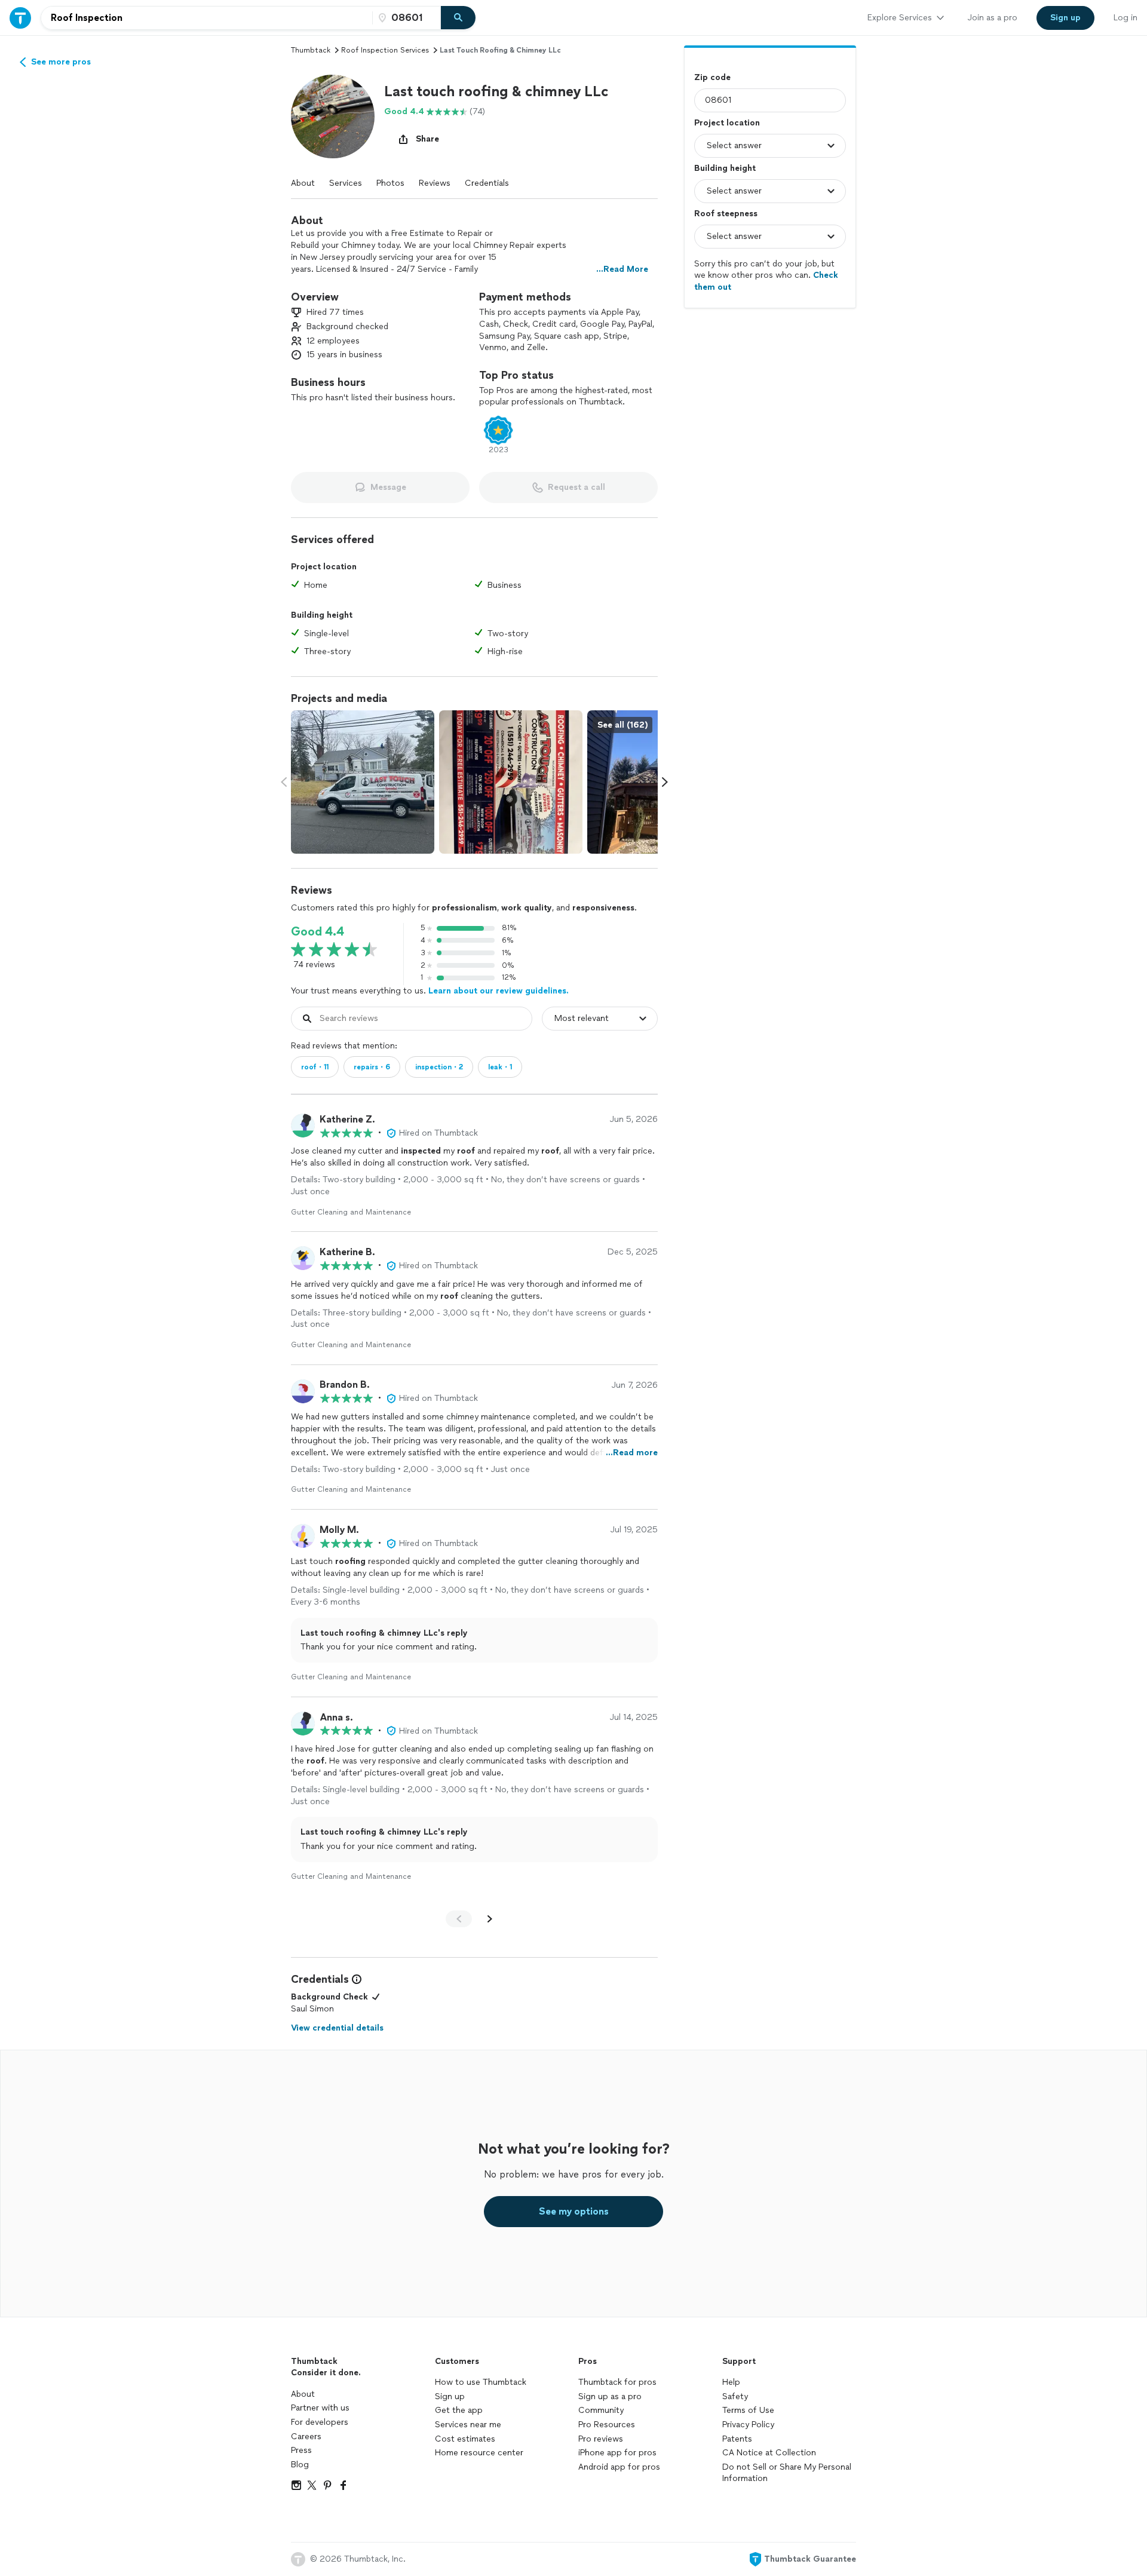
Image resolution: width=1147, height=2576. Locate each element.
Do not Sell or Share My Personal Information (787, 2473)
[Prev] (459, 1919)
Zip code (712, 77)
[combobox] (207, 18)
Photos (390, 183)
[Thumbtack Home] (20, 18)
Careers (306, 2437)
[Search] (458, 18)
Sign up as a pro (610, 2396)
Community (601, 2410)
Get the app (459, 2410)
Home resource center (479, 2453)
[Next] (490, 1919)
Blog (300, 2465)
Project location (727, 123)
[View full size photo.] (363, 782)
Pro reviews (601, 2439)
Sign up (450, 2396)
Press (301, 2450)
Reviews (435, 183)
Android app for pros (619, 2467)
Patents (737, 2439)
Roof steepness (726, 214)
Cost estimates (465, 2439)
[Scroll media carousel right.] (665, 782)
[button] (333, 116)
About (303, 183)
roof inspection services (385, 50)
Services (346, 183)
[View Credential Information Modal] (355, 1979)
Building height (725, 168)
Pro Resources (607, 2425)
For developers (320, 2422)
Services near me (468, 2425)
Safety (735, 2396)
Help (731, 2382)
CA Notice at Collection (769, 2453)
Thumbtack (311, 50)
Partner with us (320, 2408)
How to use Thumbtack (481, 2382)
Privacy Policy (748, 2425)
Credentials (487, 183)
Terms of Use (748, 2410)
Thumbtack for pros (617, 2382)
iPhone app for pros (617, 2453)
